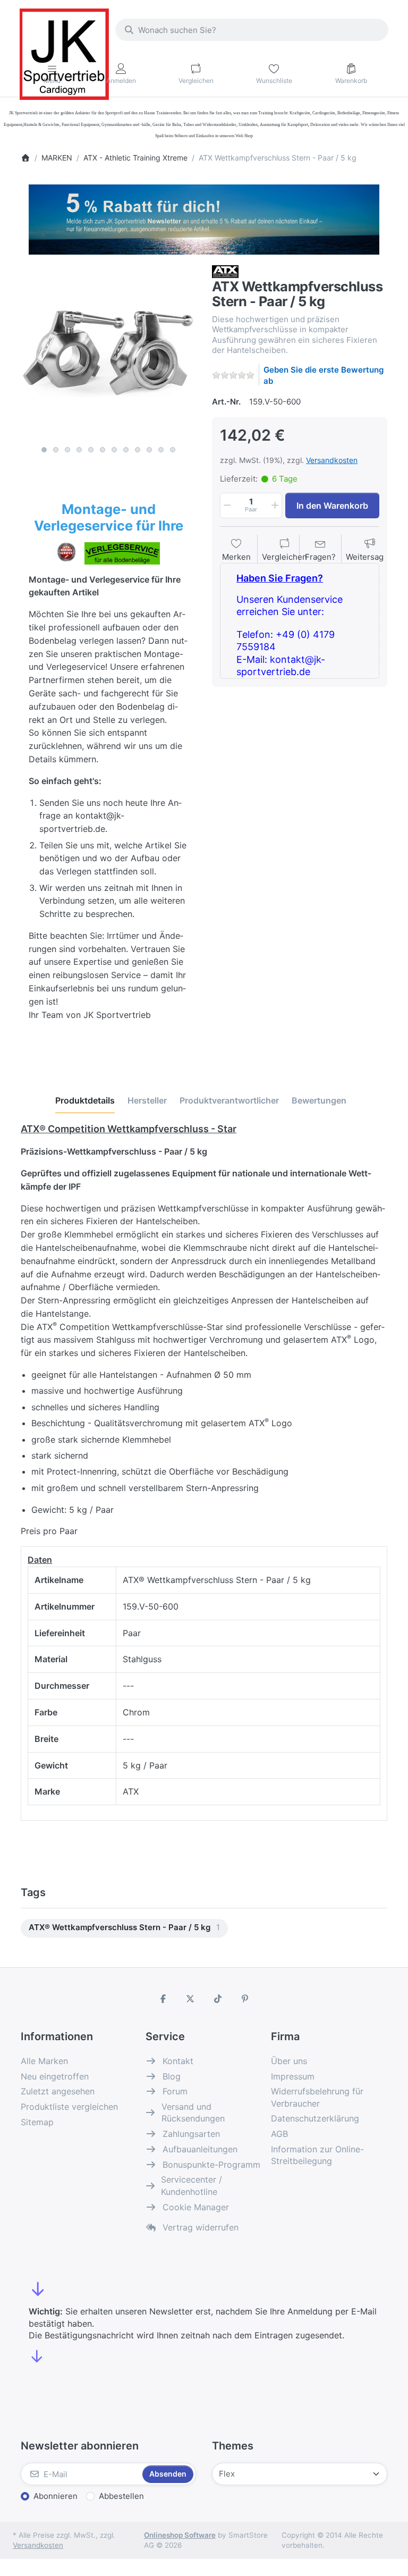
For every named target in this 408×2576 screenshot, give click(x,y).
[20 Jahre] (204, 217)
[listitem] (108, 353)
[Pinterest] (245, 1999)
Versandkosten (332, 460)
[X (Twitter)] (190, 1999)
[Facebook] (163, 1999)
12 (173, 450)
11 (161, 450)
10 (149, 450)
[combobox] (252, 30)
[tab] (85, 1100)
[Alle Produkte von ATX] (225, 271)
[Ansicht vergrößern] (108, 353)
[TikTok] (218, 1999)
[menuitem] (124, 1928)
